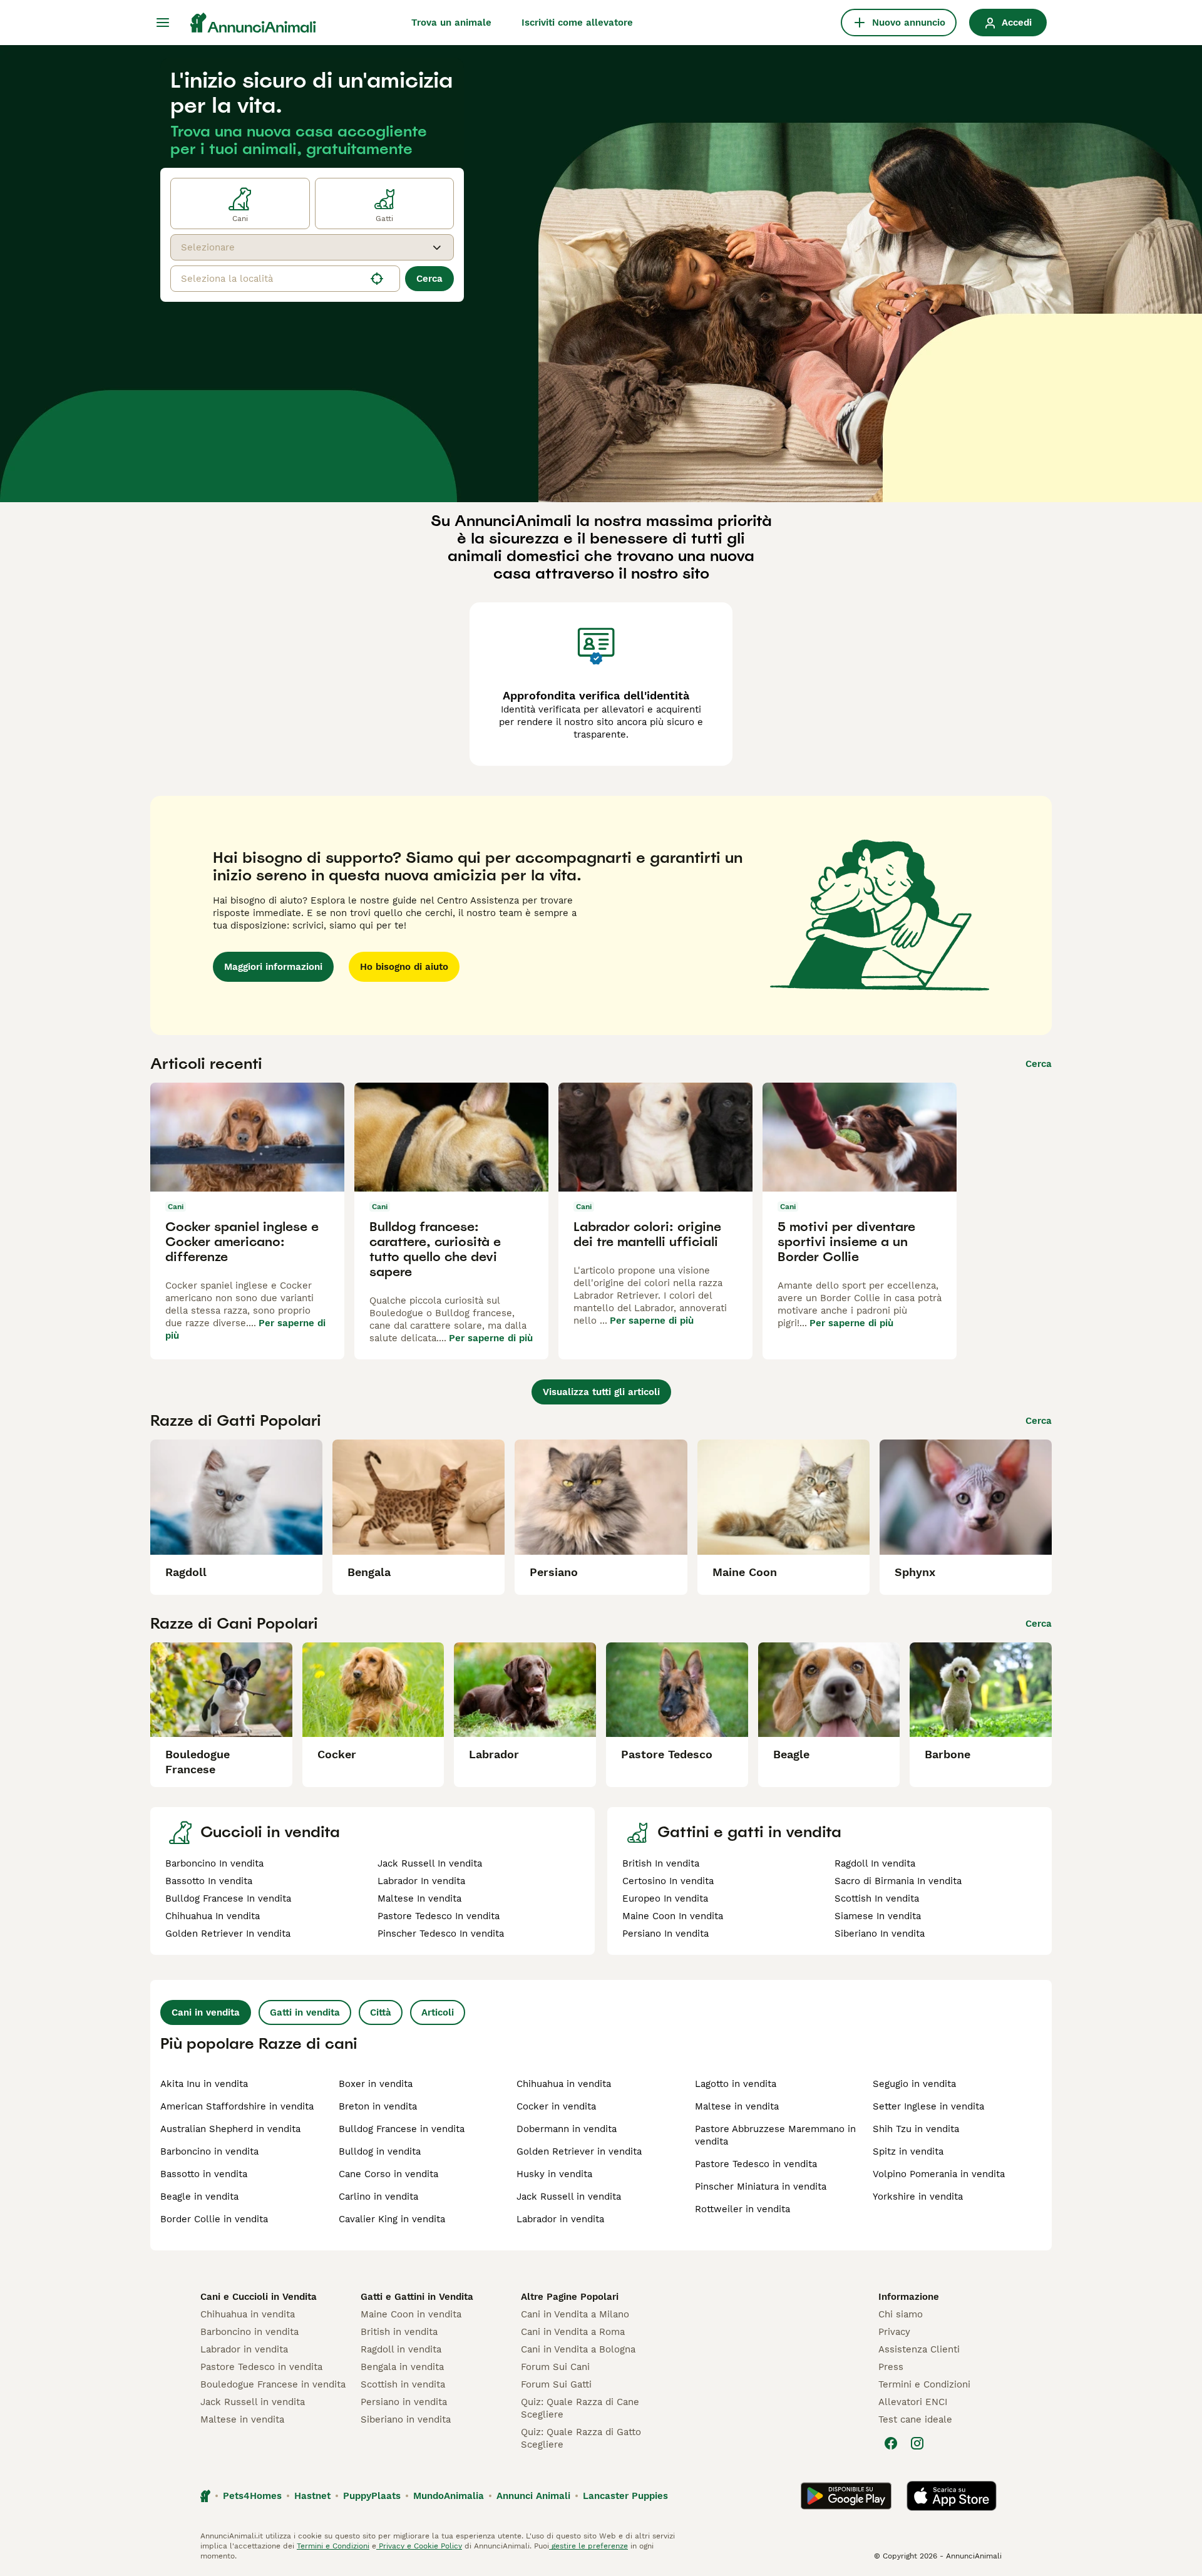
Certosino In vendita (668, 1881)
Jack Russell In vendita (430, 1863)
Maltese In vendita (419, 1899)
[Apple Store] (952, 2496)
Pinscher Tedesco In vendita (441, 1934)
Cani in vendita (206, 2012)
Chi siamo (901, 2314)
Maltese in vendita (737, 2106)
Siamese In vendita (878, 1916)
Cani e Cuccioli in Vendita (259, 2297)
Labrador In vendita (421, 1881)
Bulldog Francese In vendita (228, 1899)
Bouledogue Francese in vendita (273, 2384)
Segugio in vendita (914, 2084)
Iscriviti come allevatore (577, 23)
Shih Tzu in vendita (916, 2129)
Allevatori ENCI (913, 2402)
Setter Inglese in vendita (928, 2106)
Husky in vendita (554, 2174)
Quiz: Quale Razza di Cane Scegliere (580, 2408)
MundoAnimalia (449, 2496)
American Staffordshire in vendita (237, 2106)
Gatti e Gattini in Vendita (417, 2297)
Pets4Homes (252, 2496)
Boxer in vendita (376, 2084)
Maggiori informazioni (273, 967)
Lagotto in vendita (736, 2084)
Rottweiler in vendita (742, 2209)
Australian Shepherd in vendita (230, 2129)
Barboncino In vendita (214, 1863)
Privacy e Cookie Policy (419, 2546)
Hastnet (312, 2496)
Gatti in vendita (305, 2012)
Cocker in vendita (556, 2106)
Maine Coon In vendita (673, 1916)
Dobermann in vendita (567, 2129)
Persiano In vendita (665, 1934)
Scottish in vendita (403, 2384)
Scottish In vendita (877, 1899)
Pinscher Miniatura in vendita (761, 2187)
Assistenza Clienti (919, 2349)
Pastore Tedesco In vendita (439, 1916)
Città (381, 2012)
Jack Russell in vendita (569, 2197)
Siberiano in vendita (406, 2419)
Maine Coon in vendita (411, 2314)
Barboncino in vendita (209, 2151)
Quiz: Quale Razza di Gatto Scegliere (581, 2438)
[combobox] (301, 247)
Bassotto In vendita (209, 1881)
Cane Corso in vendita (388, 2174)
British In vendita (661, 1863)
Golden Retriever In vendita (228, 1934)
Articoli (438, 2012)
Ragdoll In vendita (875, 1863)
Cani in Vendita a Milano (575, 2314)
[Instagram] (917, 2443)
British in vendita (399, 2332)
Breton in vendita (378, 2106)
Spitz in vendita (908, 2151)
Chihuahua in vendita (564, 2084)
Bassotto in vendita (204, 2174)
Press (891, 2367)
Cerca (429, 279)
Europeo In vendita (665, 1899)
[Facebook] (891, 2443)
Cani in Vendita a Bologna (578, 2349)
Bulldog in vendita (380, 2151)
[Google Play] (846, 2496)
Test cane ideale (915, 2419)
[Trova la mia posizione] (377, 279)
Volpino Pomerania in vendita (939, 2174)
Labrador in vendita (560, 2219)
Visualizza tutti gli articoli (601, 1392)
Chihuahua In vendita (213, 1916)
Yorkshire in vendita (918, 2197)
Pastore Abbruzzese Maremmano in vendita (775, 2135)
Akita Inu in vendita (204, 2084)
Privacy (894, 2332)
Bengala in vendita (402, 2367)
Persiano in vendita (404, 2402)
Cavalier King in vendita (392, 2219)
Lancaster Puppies (625, 2496)
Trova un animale (451, 23)
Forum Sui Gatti (556, 2384)
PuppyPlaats (372, 2496)
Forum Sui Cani (555, 2367)
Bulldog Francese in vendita (402, 2129)
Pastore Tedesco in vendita (756, 2164)
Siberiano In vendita (880, 1934)
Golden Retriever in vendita (579, 2151)
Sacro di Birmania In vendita (898, 1881)
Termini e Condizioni (924, 2384)
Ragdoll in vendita (401, 2349)
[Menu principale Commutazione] (163, 23)
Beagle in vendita (199, 2197)
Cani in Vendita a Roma (573, 2332)
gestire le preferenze (588, 2546)
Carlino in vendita (378, 2197)
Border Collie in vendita (214, 2219)
